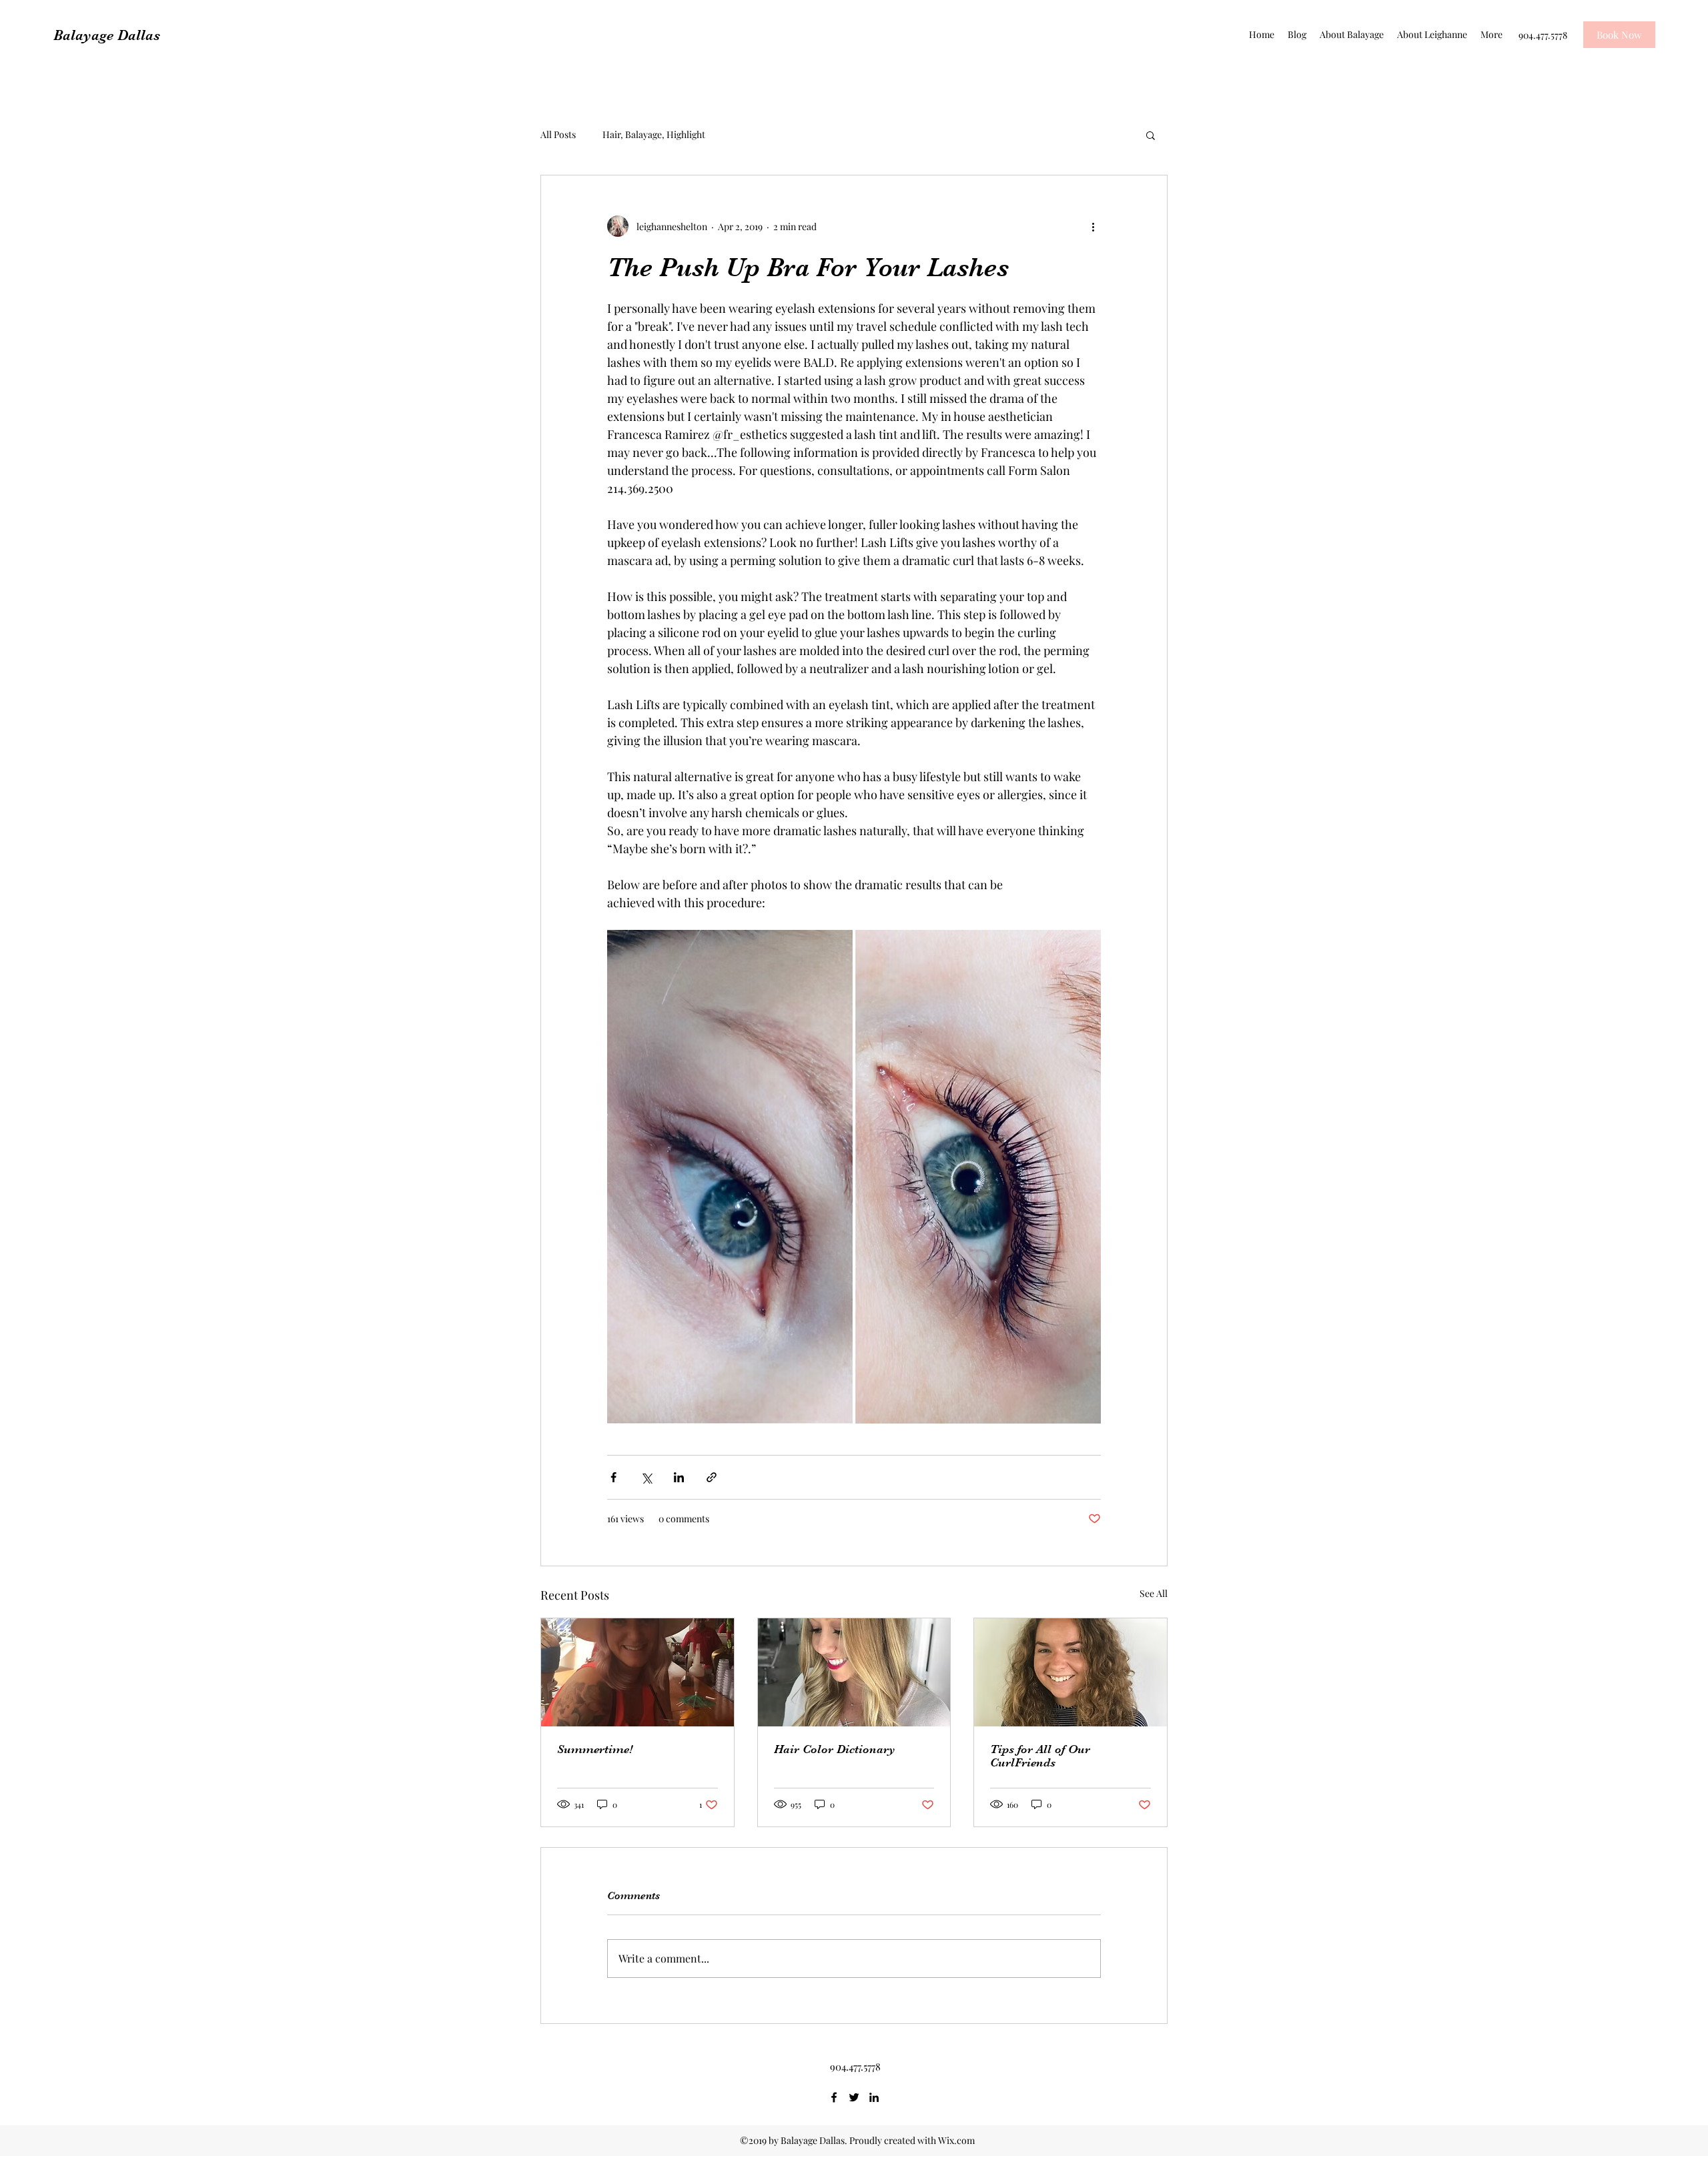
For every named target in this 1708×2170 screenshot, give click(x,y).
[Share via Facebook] (613, 1477)
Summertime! (595, 1749)
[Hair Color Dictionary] (854, 1672)
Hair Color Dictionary (835, 1749)
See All (1154, 1593)
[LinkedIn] (874, 2097)
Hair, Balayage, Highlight (654, 134)
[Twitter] (854, 2097)
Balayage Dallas (107, 35)
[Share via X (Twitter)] (646, 1477)
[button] (1151, 135)
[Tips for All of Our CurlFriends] (1071, 1672)
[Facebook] (834, 2097)
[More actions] (1093, 226)
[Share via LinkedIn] (679, 1477)
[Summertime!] (637, 1672)
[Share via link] (712, 1477)
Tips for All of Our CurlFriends (1040, 1756)
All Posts (558, 134)
